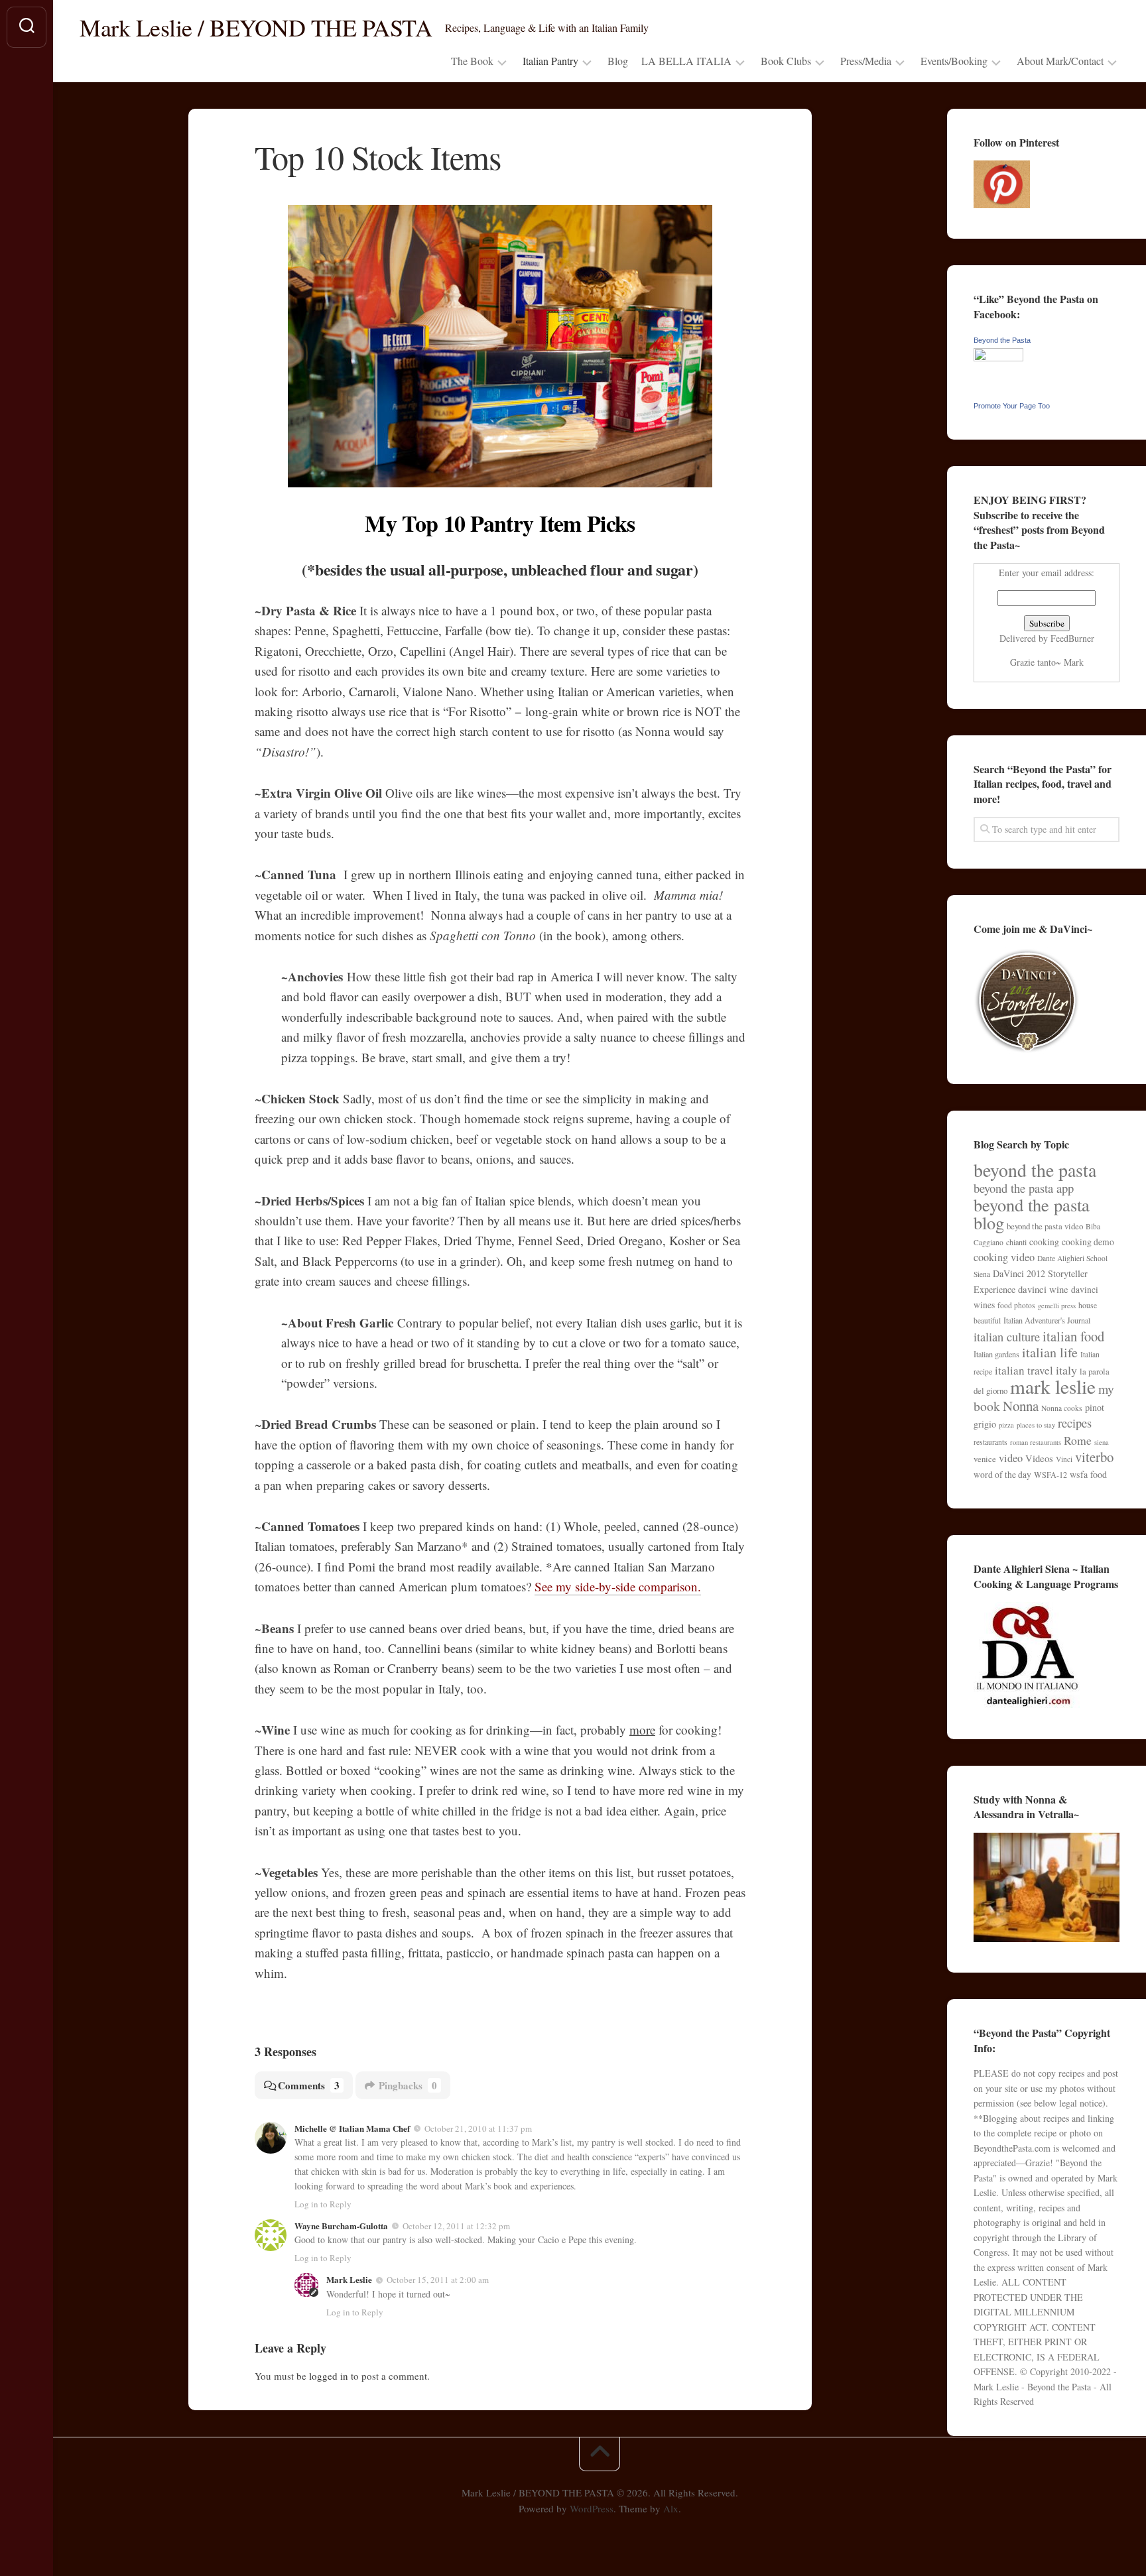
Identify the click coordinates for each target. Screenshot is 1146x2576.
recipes (1075, 1423)
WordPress (592, 2508)
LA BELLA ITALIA (686, 61)
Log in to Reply (323, 2204)
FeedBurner (1072, 638)
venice (985, 1459)
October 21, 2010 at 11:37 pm (478, 2128)
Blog (618, 61)
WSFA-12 (1050, 1475)
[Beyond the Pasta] (998, 358)
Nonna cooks (1062, 1408)
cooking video (1004, 1257)
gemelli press (1057, 1306)
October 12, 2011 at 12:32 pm (456, 2226)
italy (1066, 1370)
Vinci (1064, 1459)
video (1011, 1458)
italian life (1050, 1352)
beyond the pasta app (1024, 1188)
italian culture (1007, 1336)
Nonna (1021, 1406)
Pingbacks (408, 2085)
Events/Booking (954, 61)
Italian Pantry (550, 61)
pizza (1006, 1425)
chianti (1016, 1242)
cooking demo (1088, 1242)
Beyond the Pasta (1002, 340)
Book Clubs (786, 61)
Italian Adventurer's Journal (1047, 1320)
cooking (1044, 1242)
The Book (472, 61)
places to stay (1036, 1425)
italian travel (1024, 1370)
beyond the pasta (1035, 1170)
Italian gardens (996, 1354)
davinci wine (1043, 1289)
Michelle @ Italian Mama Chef (352, 2128)
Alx (671, 2508)
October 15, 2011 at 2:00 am (438, 2280)
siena (1102, 1442)
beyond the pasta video (1045, 1226)
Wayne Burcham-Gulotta (341, 2226)
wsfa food (1088, 1474)
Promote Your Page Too (1012, 406)
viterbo (1094, 1457)
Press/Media (866, 61)
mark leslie (1053, 1386)
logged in (329, 2376)
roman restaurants (1036, 1442)
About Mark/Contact (1060, 61)
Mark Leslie (349, 2279)
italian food (1073, 1336)
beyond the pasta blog (1032, 1214)
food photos (1016, 1305)
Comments (309, 2085)
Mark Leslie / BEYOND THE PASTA (256, 27)
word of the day (1002, 1475)
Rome (1078, 1440)
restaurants (990, 1442)
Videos (1039, 1458)
